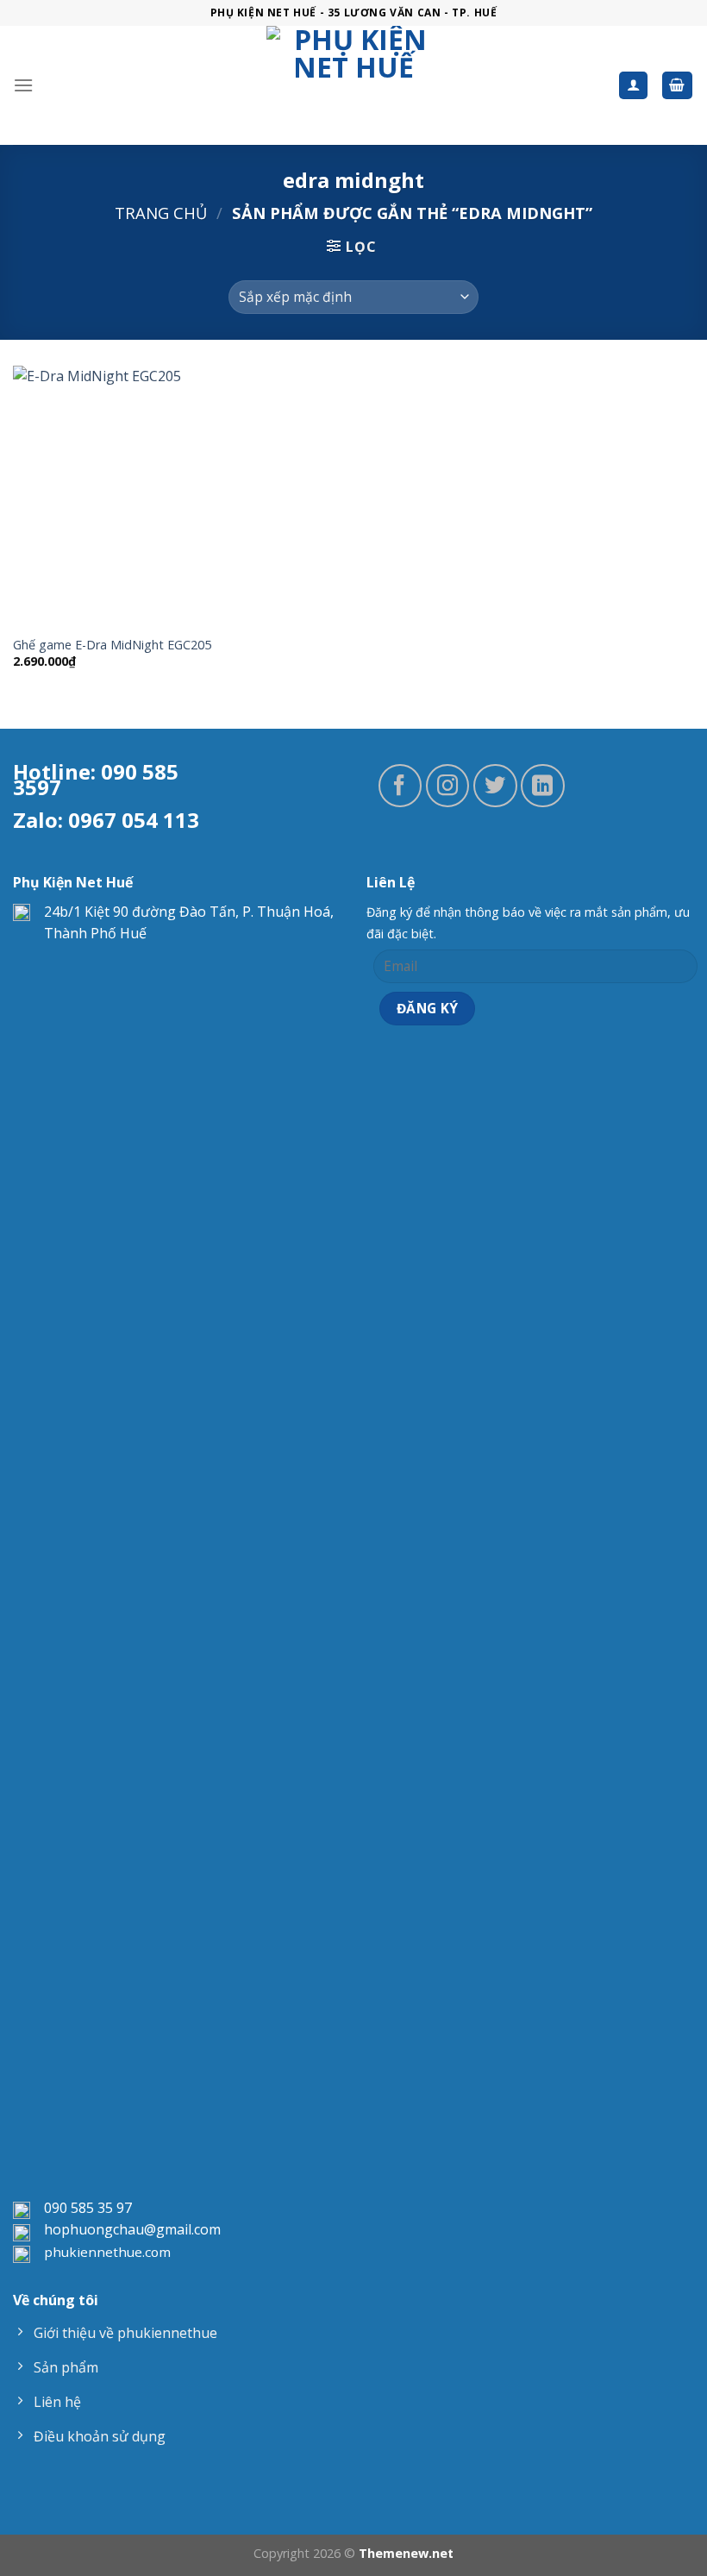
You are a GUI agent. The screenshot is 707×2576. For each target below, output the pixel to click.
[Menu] (23, 85)
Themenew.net (406, 2553)
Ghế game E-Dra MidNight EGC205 (112, 645)
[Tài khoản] (633, 86)
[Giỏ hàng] (678, 86)
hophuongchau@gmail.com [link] (132, 2229)
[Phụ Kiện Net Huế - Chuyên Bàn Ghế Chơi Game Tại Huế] (354, 85)
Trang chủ (161, 213)
